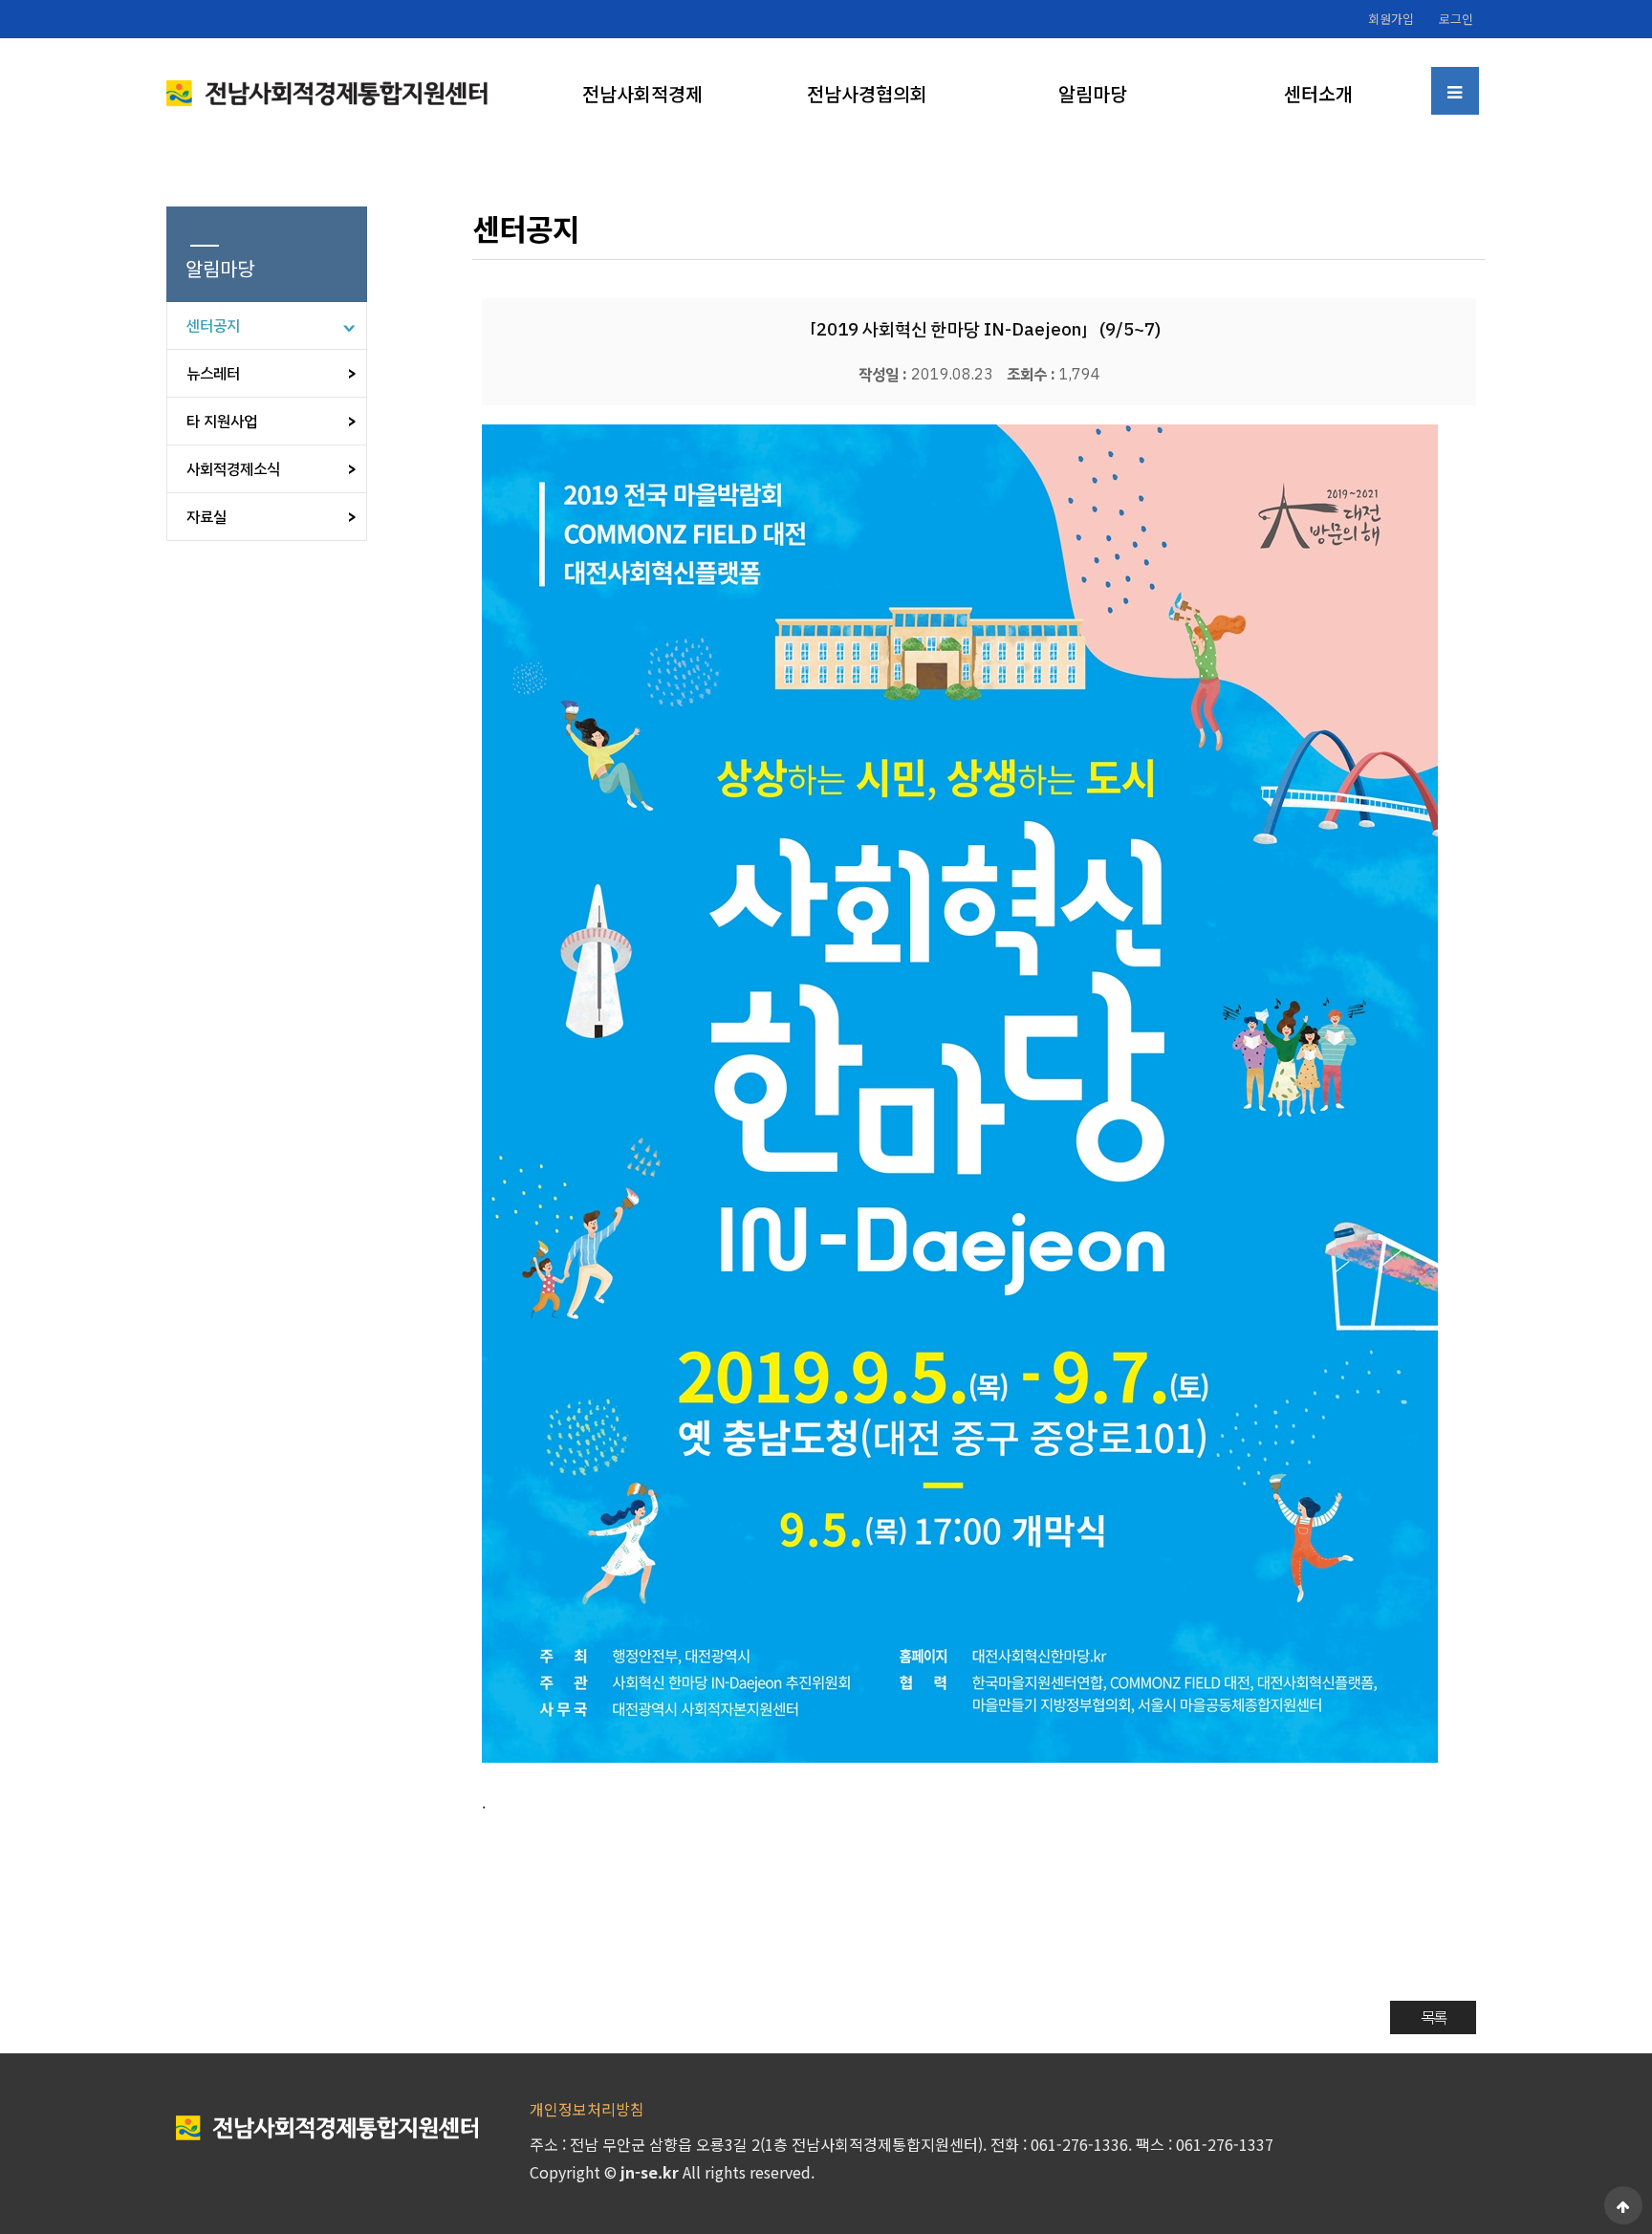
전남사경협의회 (867, 93)
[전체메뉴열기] (1455, 91)
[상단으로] (1623, 2205)
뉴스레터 (213, 374)
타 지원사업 (222, 422)
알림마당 (1093, 93)
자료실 (206, 517)
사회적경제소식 (233, 469)
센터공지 (213, 326)
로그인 (1456, 19)
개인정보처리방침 (587, 2109)
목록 (1433, 2017)
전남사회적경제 (642, 93)
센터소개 (1318, 93)
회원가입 (1391, 19)
